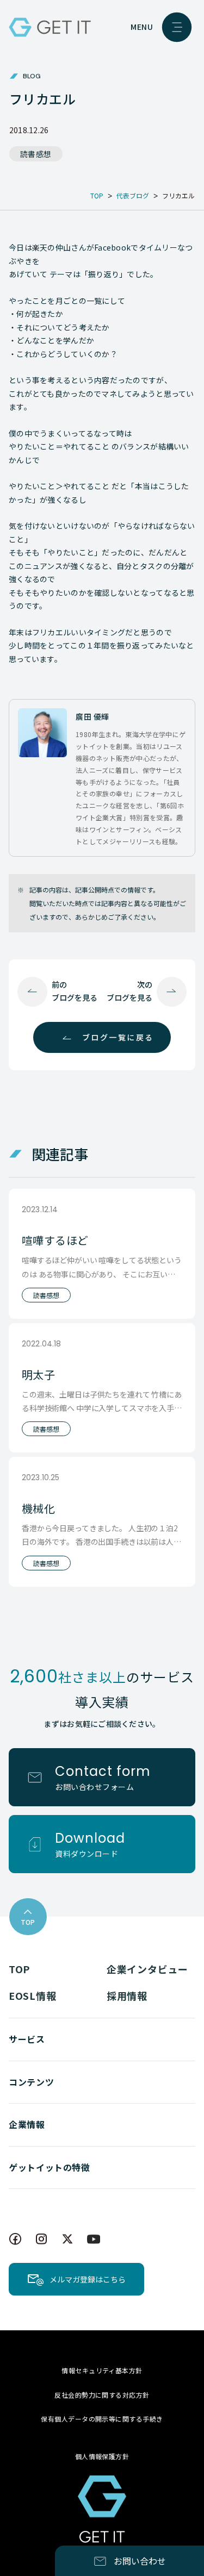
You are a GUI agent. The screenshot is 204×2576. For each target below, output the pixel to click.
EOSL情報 (32, 1995)
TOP (19, 1969)
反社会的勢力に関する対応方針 (102, 2395)
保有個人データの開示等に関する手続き (102, 2419)
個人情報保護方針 (102, 2456)
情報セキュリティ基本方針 (102, 2370)
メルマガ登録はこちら (88, 2279)
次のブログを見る (129, 991)
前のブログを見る (75, 991)
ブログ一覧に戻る (118, 1037)
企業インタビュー (147, 1969)
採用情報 (127, 1995)
